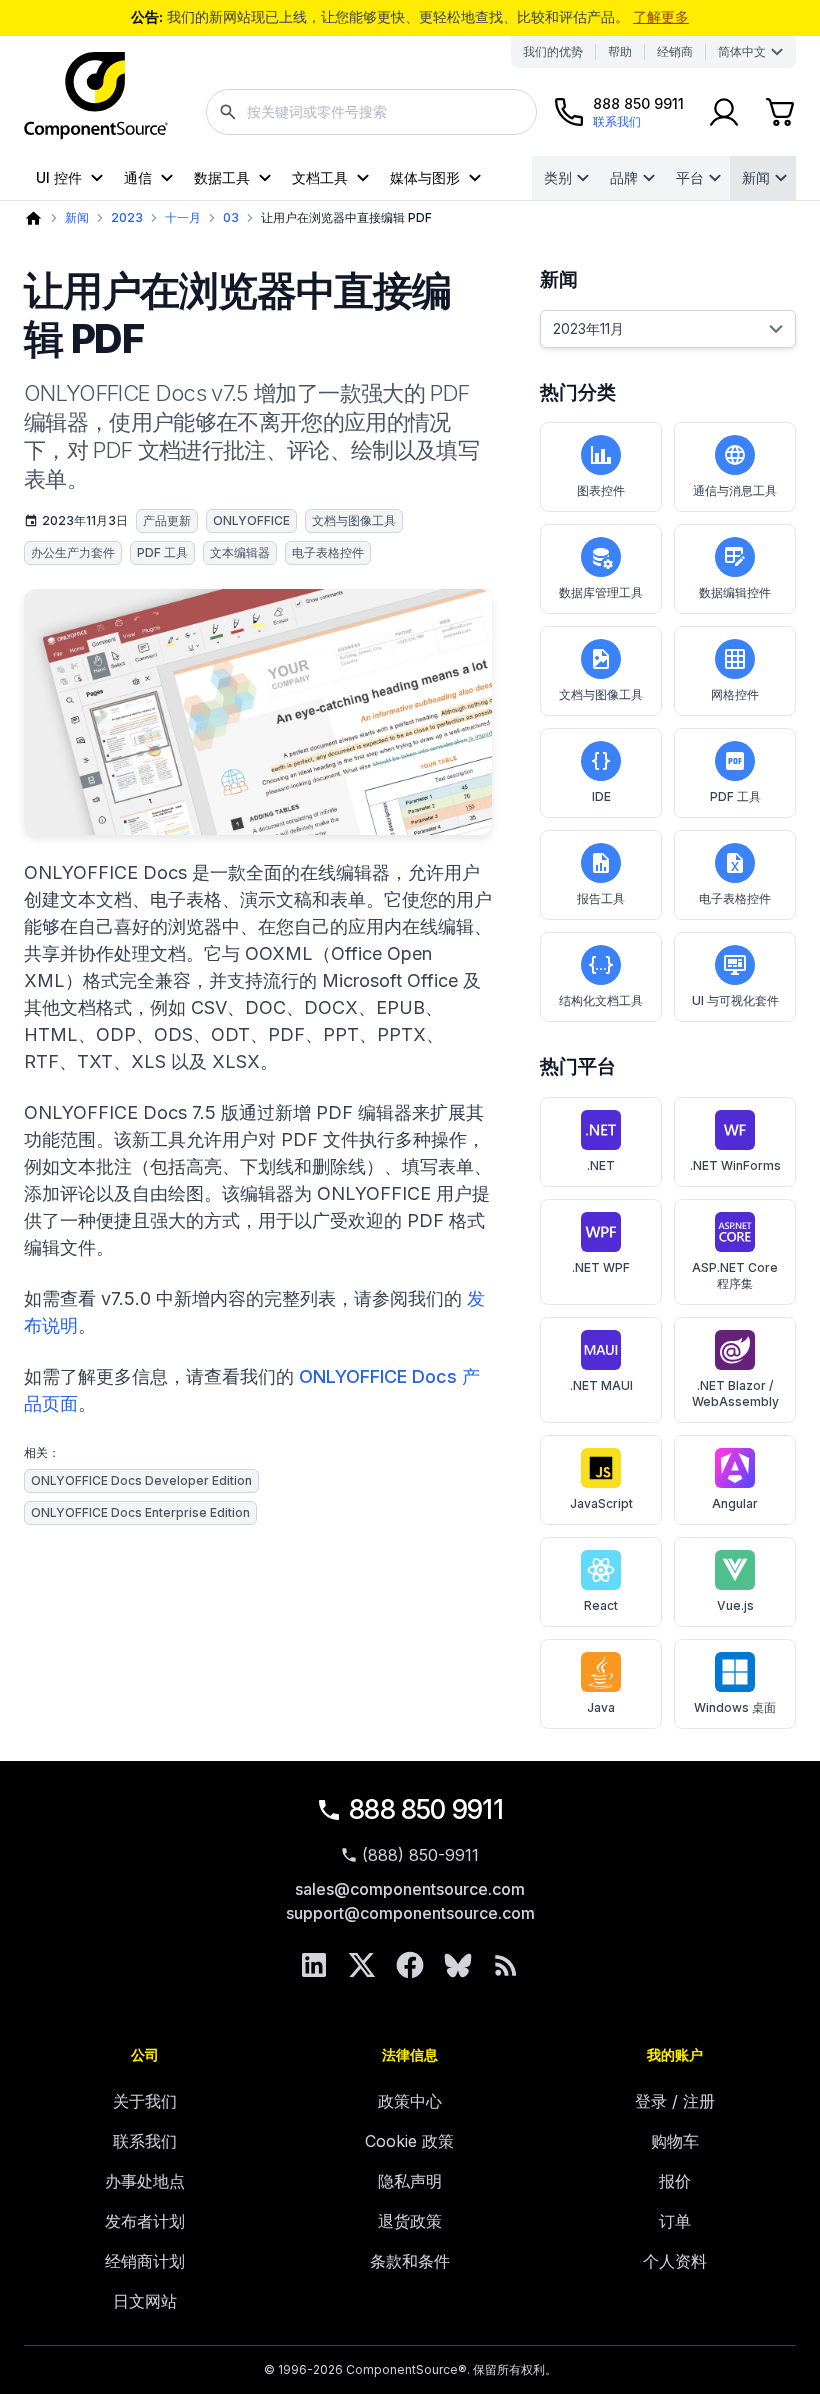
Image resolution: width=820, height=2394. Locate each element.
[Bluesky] (458, 1965)
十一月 (183, 217)
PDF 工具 (162, 552)
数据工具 (222, 177)
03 (231, 217)
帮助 (620, 51)
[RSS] (506, 1965)
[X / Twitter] (362, 1965)
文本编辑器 (240, 552)
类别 (558, 177)
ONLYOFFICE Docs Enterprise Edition (140, 1512)
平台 (690, 177)
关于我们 (145, 2101)
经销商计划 (145, 2261)
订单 (675, 2221)
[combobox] (371, 112)
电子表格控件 (328, 552)
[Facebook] (410, 1965)
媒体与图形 (425, 177)
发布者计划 (145, 2221)
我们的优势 (553, 51)
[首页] (33, 218)
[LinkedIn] (314, 1965)
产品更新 (167, 520)
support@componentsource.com (410, 1913)
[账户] (724, 112)
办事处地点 (145, 2181)
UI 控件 (59, 177)
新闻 (756, 177)
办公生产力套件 (73, 552)
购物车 (675, 2141)
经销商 (675, 51)
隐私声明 (410, 2181)
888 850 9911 (426, 1809)
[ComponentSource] (96, 96)
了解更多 (661, 16)
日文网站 (145, 2301)
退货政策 (410, 2221)
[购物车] (780, 112)
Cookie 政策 (409, 2141)
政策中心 (410, 2101)
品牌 (624, 177)
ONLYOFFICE (251, 520)
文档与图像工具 (354, 520)
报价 (675, 2181)
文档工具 (320, 177)
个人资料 (675, 2261)
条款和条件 (410, 2261)
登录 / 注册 (675, 2101)
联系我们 (145, 2141)
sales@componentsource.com (410, 1889)
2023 (127, 217)
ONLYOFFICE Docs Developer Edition (141, 1480)
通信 (138, 177)
